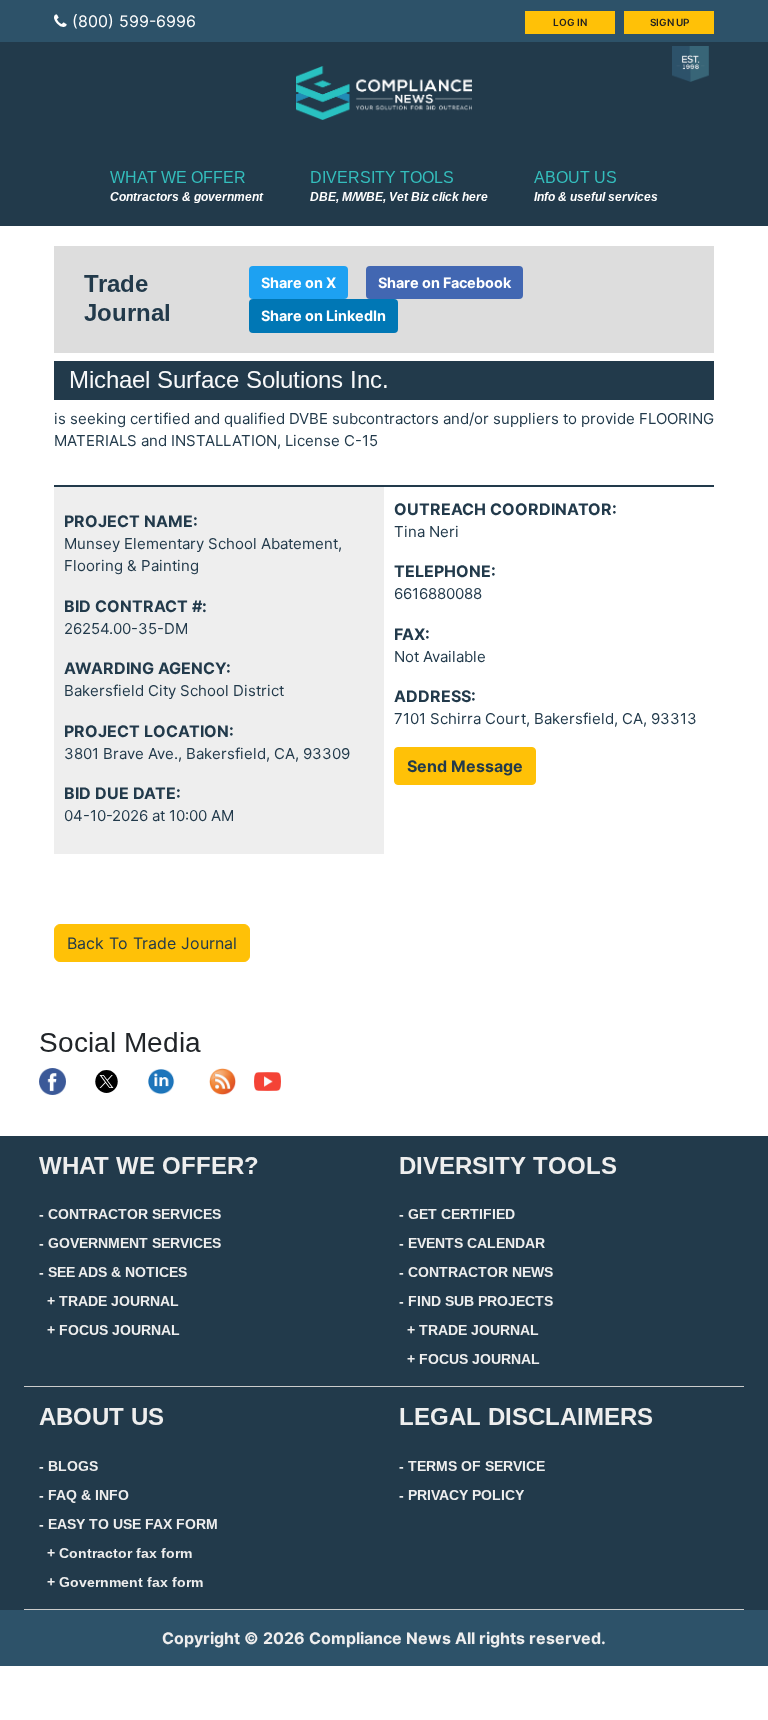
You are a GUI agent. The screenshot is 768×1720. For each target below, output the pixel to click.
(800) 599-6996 (134, 21)
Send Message (465, 766)
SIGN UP (669, 22)
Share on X (298, 282)
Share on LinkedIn (323, 315)
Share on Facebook (444, 282)
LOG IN (570, 22)
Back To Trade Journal (152, 943)
